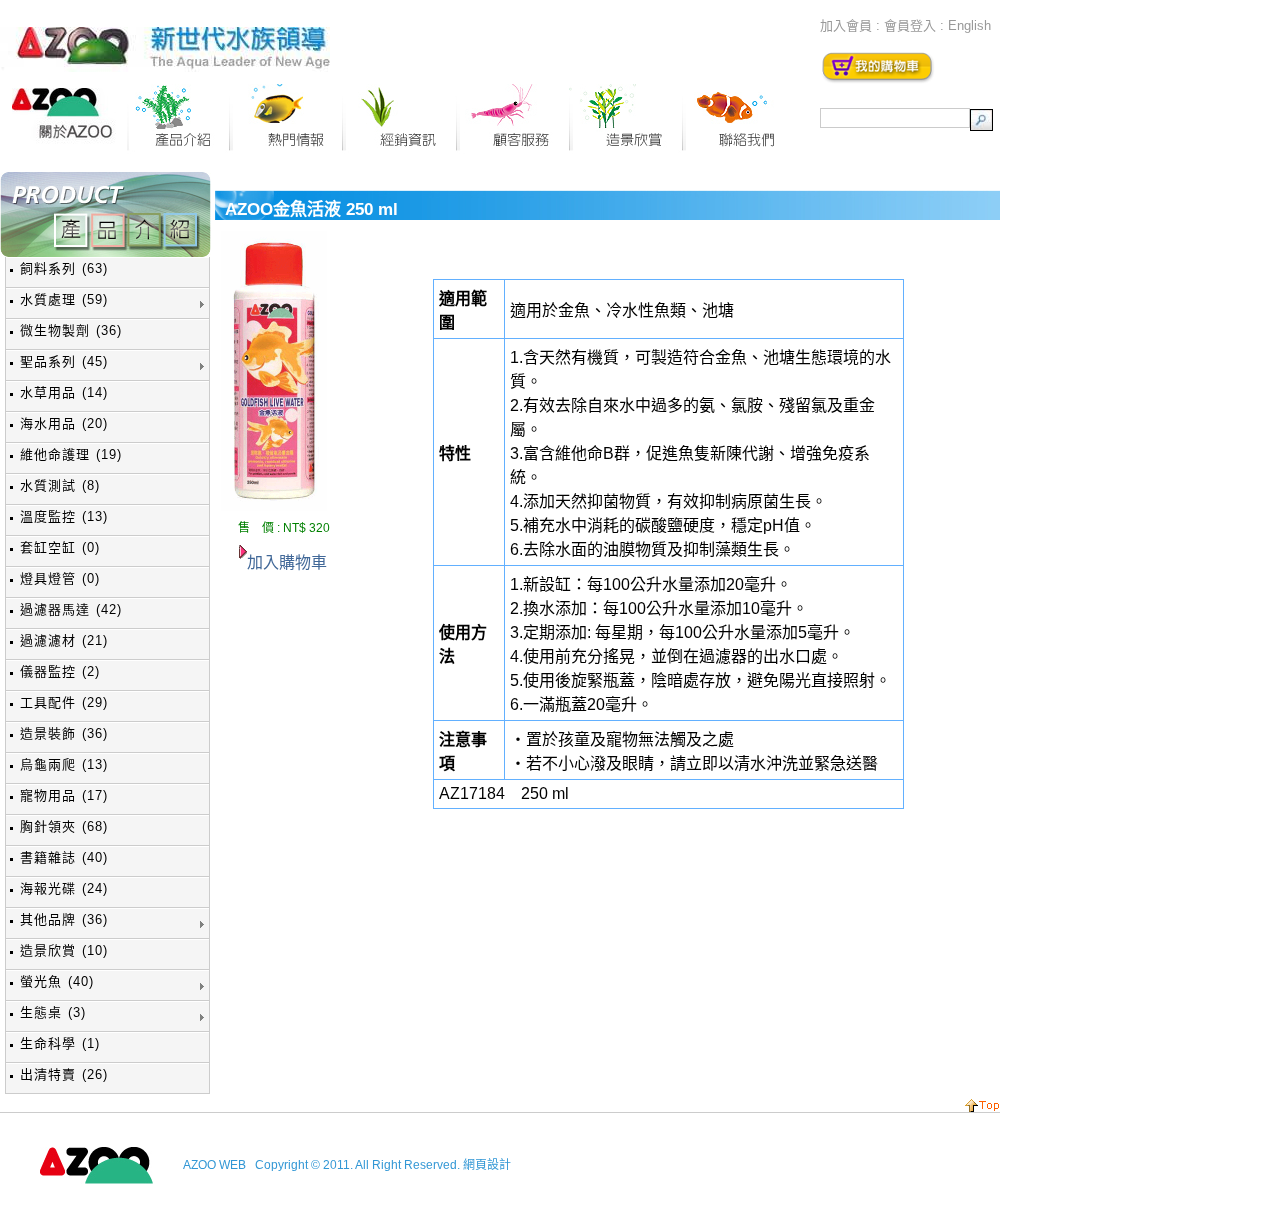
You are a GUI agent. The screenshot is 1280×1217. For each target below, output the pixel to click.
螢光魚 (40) (57, 981)
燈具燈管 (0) (60, 578)
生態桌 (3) (53, 1012)
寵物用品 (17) (64, 795)
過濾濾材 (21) (64, 640)
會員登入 (910, 25)
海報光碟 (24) (64, 888)
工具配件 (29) (64, 702)
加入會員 (846, 25)
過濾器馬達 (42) (71, 609)
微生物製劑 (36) (71, 330)
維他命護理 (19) (71, 454)
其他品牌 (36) (64, 919)
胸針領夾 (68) (64, 826)
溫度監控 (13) (64, 516)
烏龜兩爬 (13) (64, 764)
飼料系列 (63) (64, 268)
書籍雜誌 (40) (64, 857)
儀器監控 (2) (60, 671)
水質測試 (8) (60, 485)
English (969, 25)
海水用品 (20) (64, 423)
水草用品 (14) (64, 392)
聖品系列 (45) (64, 361)
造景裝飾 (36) (64, 733)
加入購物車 (287, 562)
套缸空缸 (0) (60, 547)
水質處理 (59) (64, 299)
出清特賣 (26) (64, 1074)
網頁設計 (487, 1165)
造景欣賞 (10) (64, 950)
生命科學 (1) (60, 1043)
